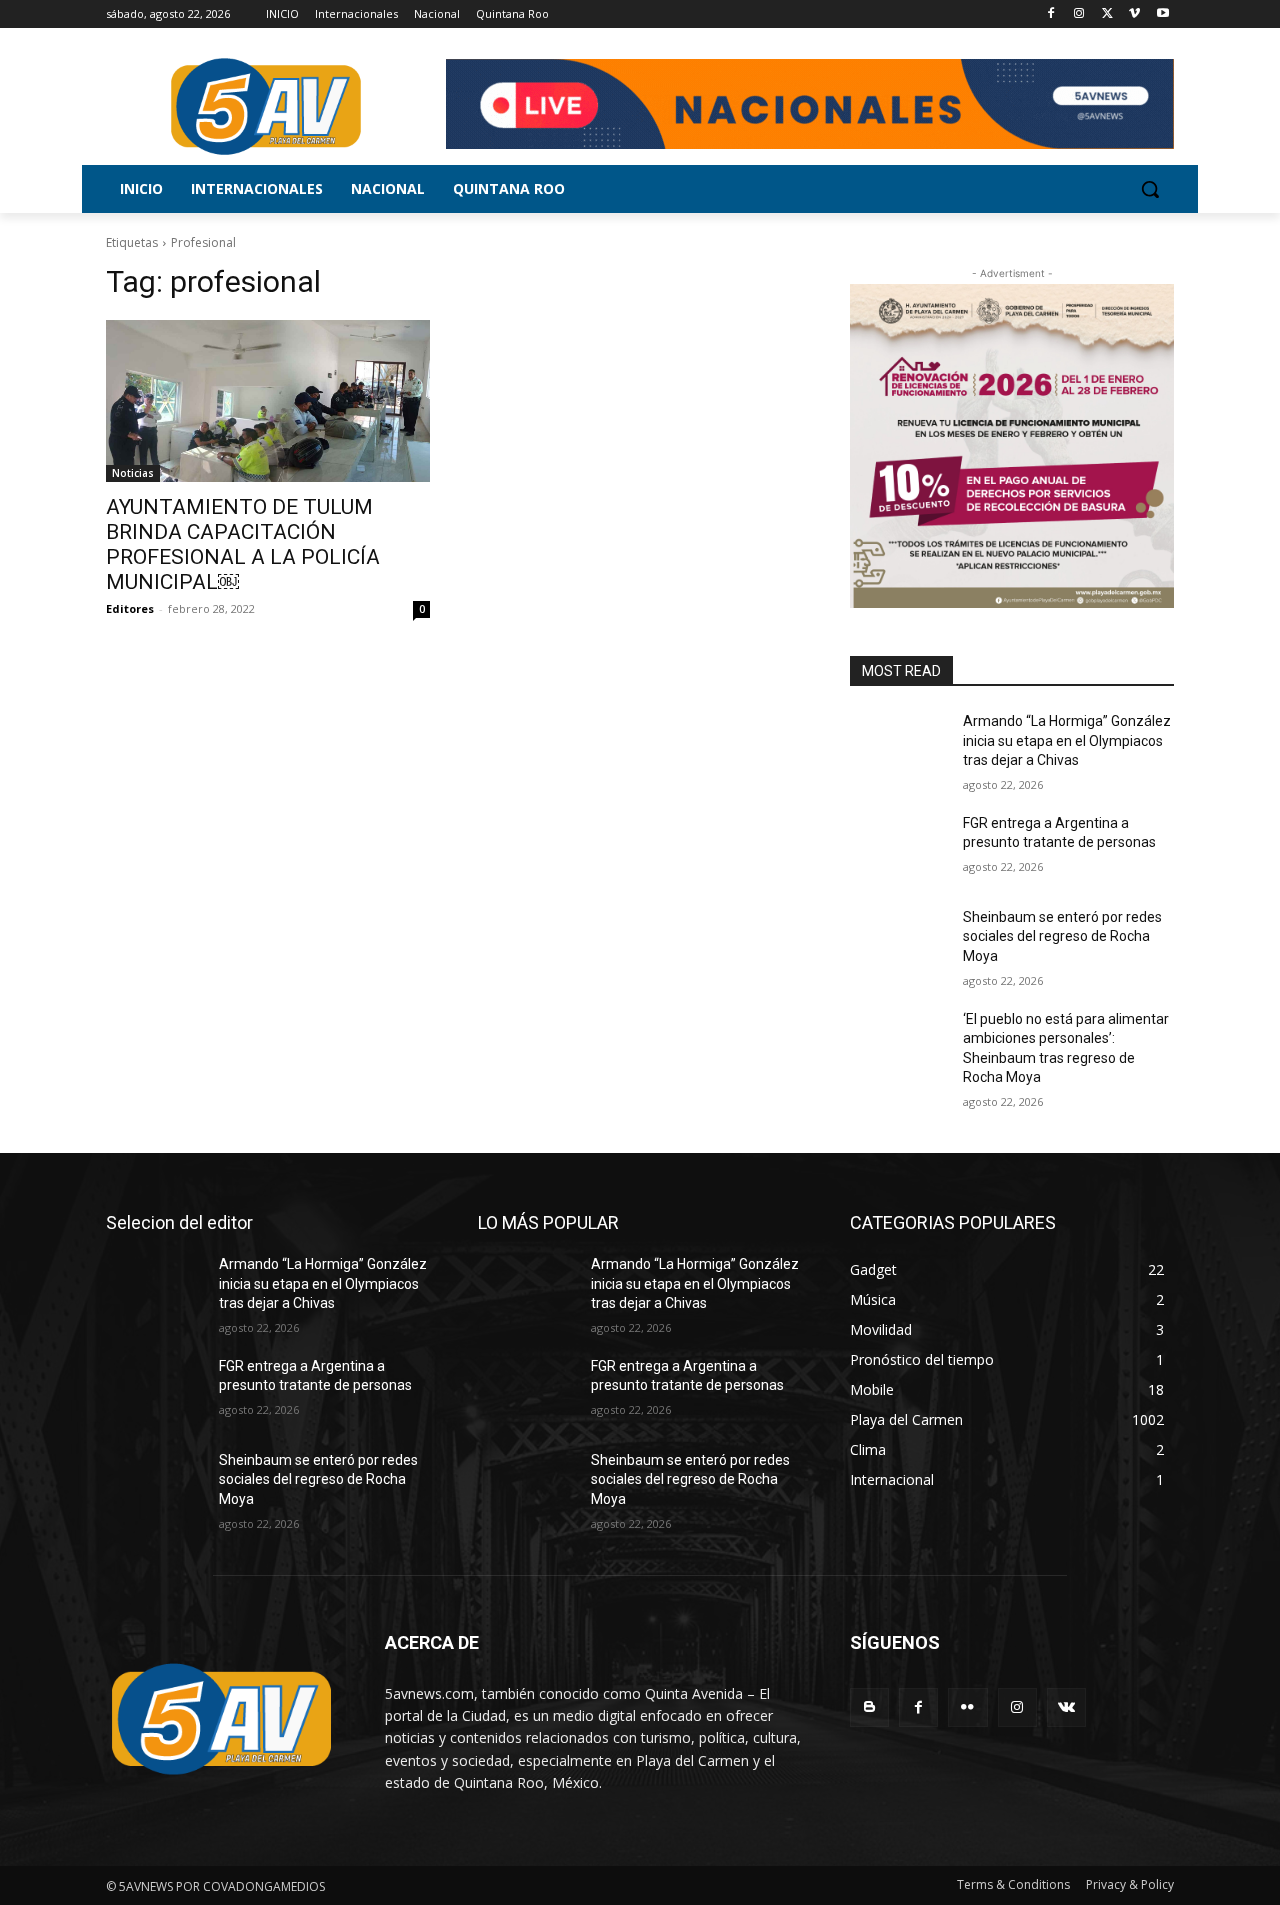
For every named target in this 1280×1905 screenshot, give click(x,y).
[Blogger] (869, 1707)
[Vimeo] (1134, 14)
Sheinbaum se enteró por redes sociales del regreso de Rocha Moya (1062, 936)
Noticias (133, 473)
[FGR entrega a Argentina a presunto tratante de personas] (898, 848)
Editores (130, 608)
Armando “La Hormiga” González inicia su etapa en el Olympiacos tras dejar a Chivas (1067, 740)
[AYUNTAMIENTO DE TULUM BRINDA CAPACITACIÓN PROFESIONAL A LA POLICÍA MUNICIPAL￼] (268, 401)
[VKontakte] (1066, 1707)
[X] (1107, 14)
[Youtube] (1162, 14)
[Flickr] (967, 1707)
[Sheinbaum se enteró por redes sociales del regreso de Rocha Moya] (898, 942)
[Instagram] (1079, 14)
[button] (1150, 189)
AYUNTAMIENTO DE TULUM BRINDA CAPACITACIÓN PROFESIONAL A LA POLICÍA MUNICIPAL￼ (243, 544)
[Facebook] (1051, 14)
